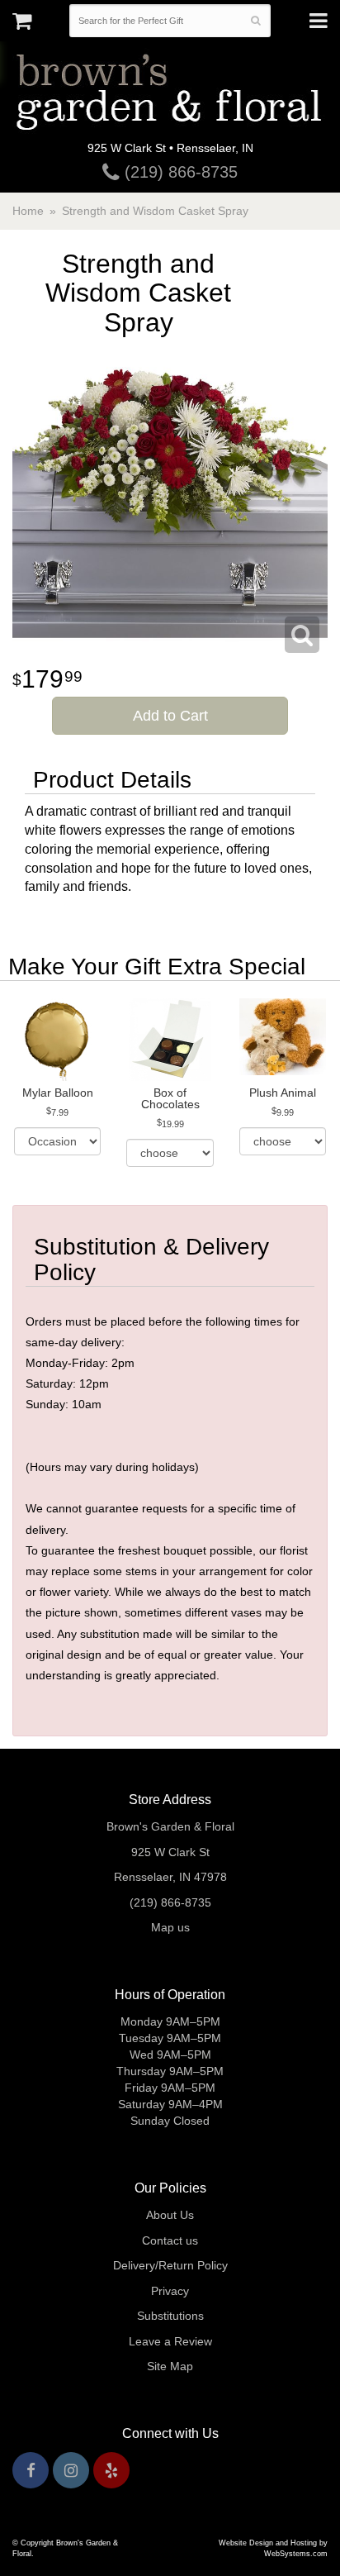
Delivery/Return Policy (170, 2265)
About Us (170, 2215)
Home (28, 211)
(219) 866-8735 (179, 172)
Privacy (170, 2291)
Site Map (170, 2366)
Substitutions (170, 2316)
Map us (170, 1927)
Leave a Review (170, 2341)
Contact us (170, 2240)
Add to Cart (170, 716)
